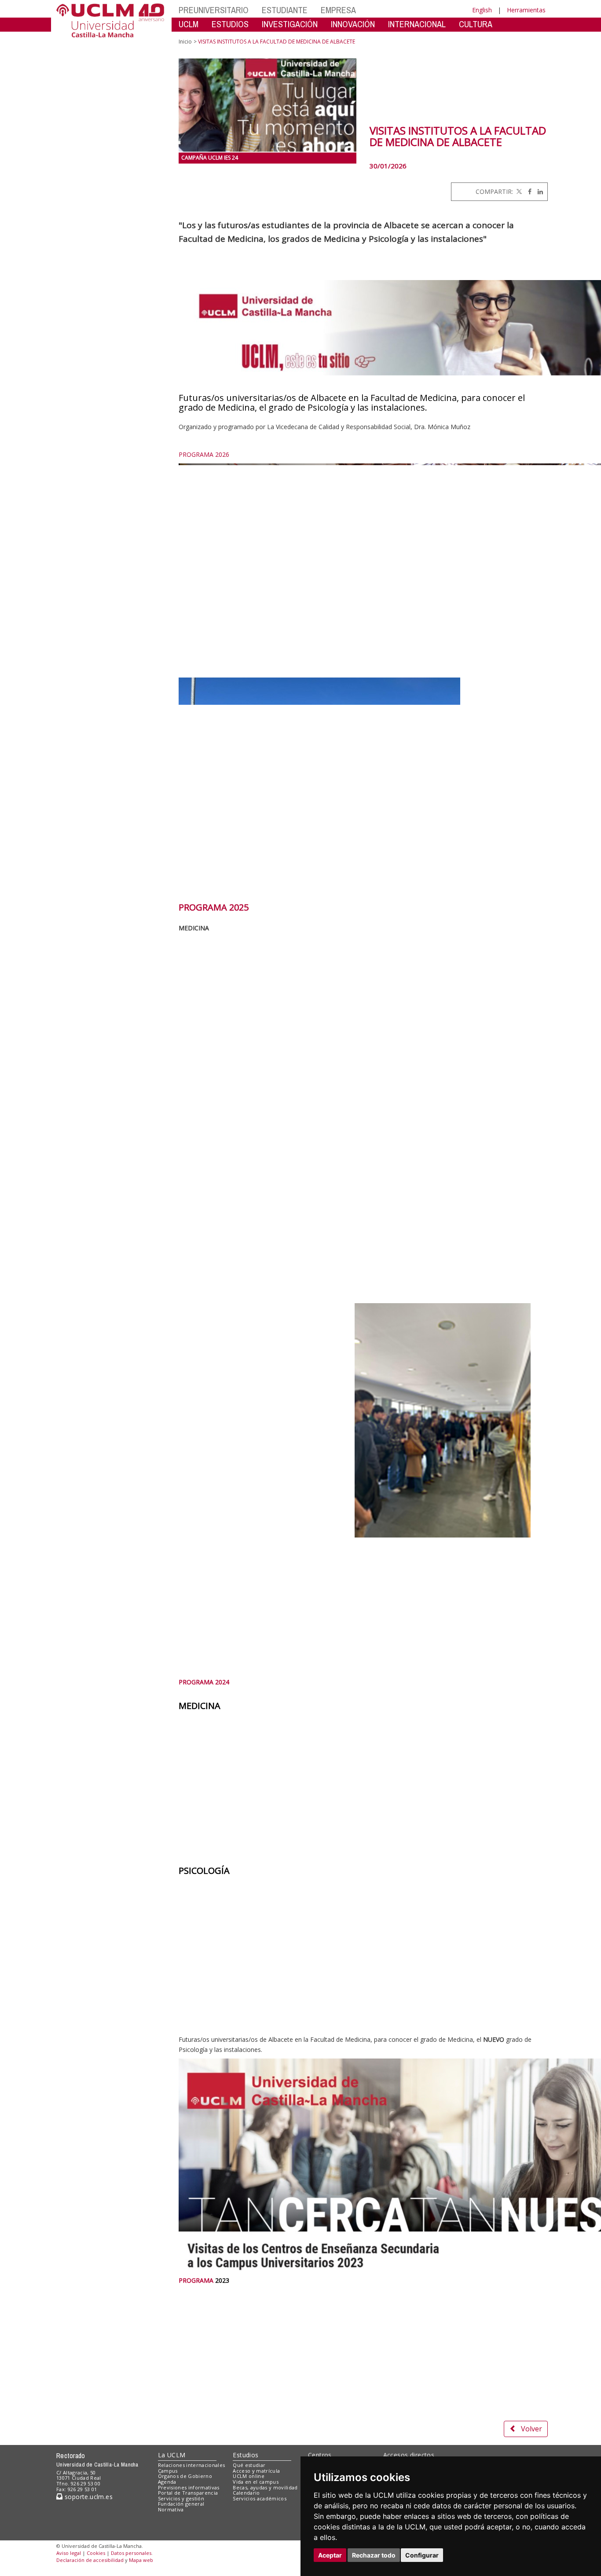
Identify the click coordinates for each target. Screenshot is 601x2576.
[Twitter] (518, 191)
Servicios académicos (260, 2498)
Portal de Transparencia (188, 2493)
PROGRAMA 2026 (204, 454)
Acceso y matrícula (256, 2471)
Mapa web (141, 2560)
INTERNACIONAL (417, 24)
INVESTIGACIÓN (290, 24)
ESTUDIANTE (285, 10)
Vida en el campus (256, 2482)
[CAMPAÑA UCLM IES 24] (268, 106)
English (482, 10)
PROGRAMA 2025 (214, 907)
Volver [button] (531, 2429)
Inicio (185, 42)
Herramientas (526, 10)
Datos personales (131, 2553)
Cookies (96, 2553)
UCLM (189, 24)
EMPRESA (338, 10)
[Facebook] (528, 191)
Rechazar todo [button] (374, 2555)
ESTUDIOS (230, 24)
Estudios (246, 2455)
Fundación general (181, 2504)
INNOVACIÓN (353, 24)
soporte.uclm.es (88, 2497)
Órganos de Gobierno (185, 2476)
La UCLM (172, 2455)
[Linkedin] (538, 191)
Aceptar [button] (330, 2555)
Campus (168, 2471)
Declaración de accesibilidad (90, 2560)
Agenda (167, 2482)
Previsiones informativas (189, 2487)
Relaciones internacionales (192, 2465)
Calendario (246, 2493)
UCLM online (249, 2476)
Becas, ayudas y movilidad (265, 2487)
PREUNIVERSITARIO (214, 10)
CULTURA (476, 24)
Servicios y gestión (181, 2498)
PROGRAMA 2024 (204, 1682)
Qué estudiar (249, 2465)
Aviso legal (69, 2553)
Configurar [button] (422, 2555)
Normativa (171, 2509)
